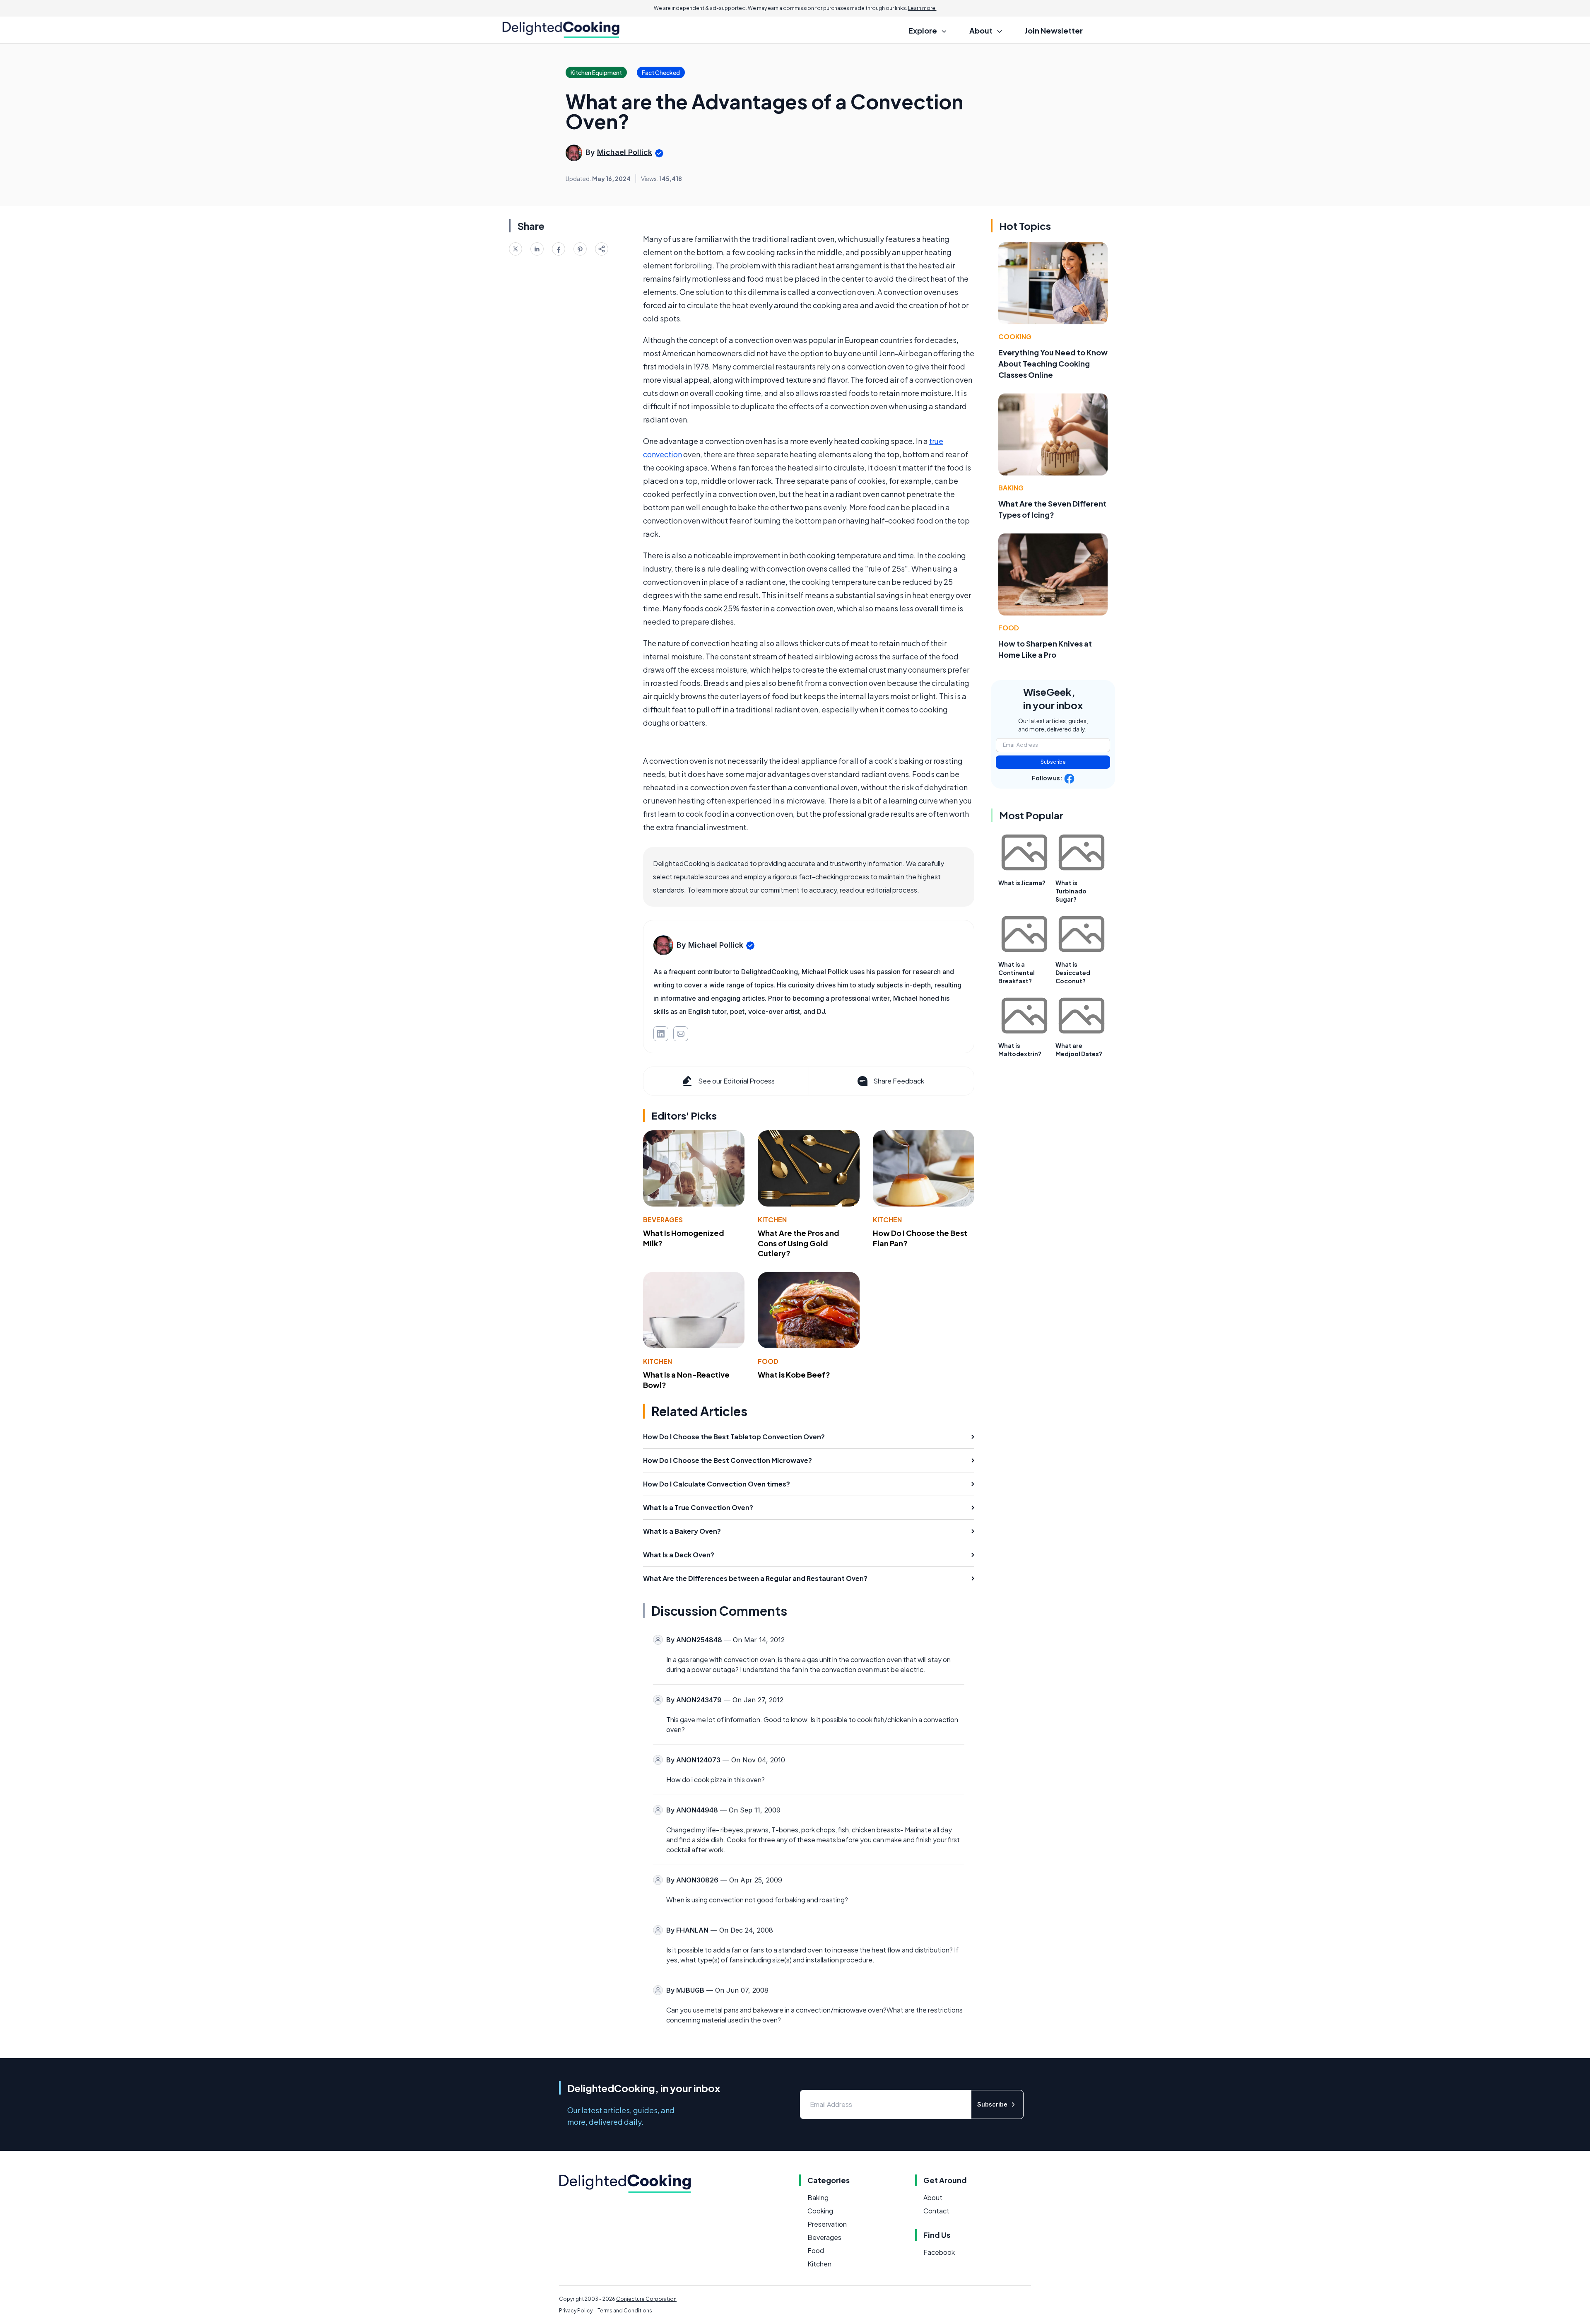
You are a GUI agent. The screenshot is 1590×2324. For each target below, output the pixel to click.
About (933, 2197)
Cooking (1015, 337)
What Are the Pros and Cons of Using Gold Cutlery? (799, 1243)
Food (768, 1361)
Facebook (939, 2252)
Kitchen (772, 1220)
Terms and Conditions (625, 2311)
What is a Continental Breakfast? (1017, 973)
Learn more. (922, 8)
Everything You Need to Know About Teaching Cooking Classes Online (1053, 363)
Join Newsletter (1054, 30)
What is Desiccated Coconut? (1073, 973)
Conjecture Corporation (646, 2299)
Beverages (663, 1220)
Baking (1011, 488)
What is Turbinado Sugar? (1071, 891)
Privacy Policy (576, 2311)
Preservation (827, 2224)
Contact (936, 2211)
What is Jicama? (1022, 883)
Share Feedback (899, 1081)
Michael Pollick (625, 152)
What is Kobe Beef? (794, 1374)
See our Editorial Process (736, 1081)
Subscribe (1053, 762)
